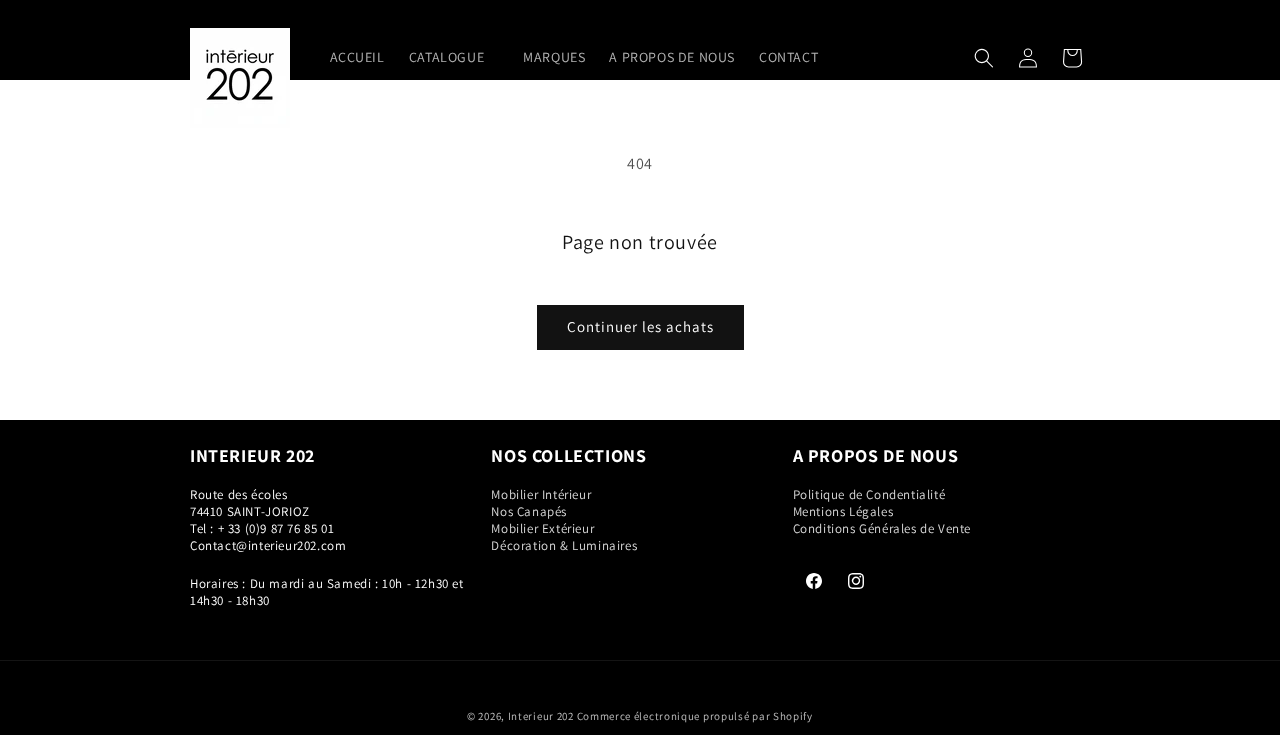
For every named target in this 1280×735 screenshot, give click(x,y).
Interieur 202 (541, 716)
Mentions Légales (843, 511)
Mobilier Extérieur (542, 528)
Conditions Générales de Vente (882, 528)
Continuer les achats (640, 326)
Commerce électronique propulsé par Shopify (695, 716)
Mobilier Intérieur (541, 494)
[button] (454, 57)
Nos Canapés (529, 511)
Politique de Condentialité (869, 494)
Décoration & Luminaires (564, 545)
